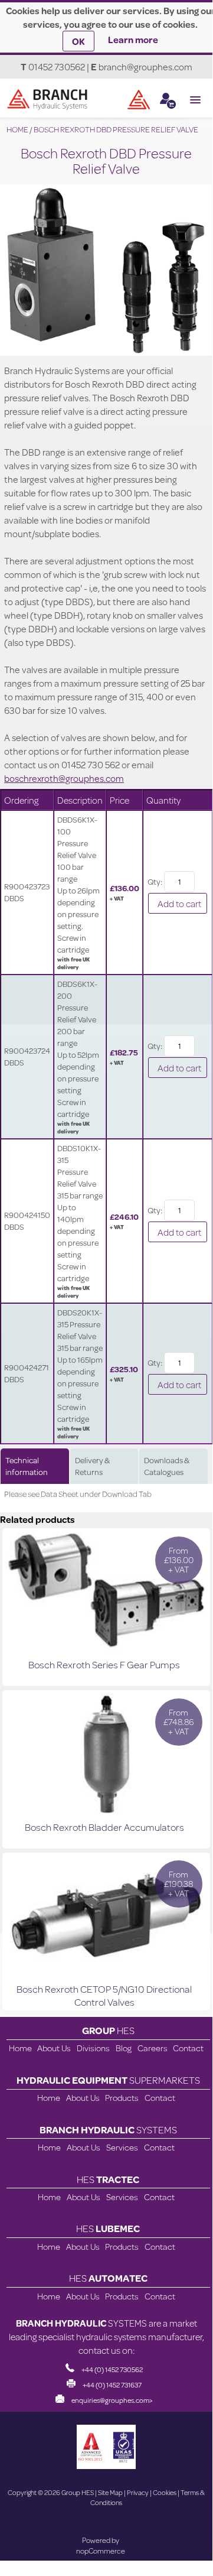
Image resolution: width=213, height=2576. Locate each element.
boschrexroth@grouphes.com (64, 778)
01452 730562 (57, 66)
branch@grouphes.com (145, 66)
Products (122, 2098)
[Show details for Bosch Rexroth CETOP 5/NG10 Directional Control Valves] (106, 1972)
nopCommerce (101, 2551)
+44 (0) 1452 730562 (112, 2369)
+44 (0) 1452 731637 (112, 2385)
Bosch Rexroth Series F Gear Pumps (104, 1664)
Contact (188, 2048)
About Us (54, 2048)
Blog (124, 2048)
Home (20, 2048)
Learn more (133, 39)
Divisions (93, 2048)
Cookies (165, 2492)
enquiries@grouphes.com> (112, 2400)
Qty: (155, 882)
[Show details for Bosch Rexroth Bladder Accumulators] (106, 1810)
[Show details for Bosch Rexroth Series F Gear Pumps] (106, 1647)
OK (78, 41)
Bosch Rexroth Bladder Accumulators (104, 1827)
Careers (153, 2048)
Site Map (110, 2492)
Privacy (138, 2492)
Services (122, 2147)
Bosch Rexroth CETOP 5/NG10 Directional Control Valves (104, 1995)
